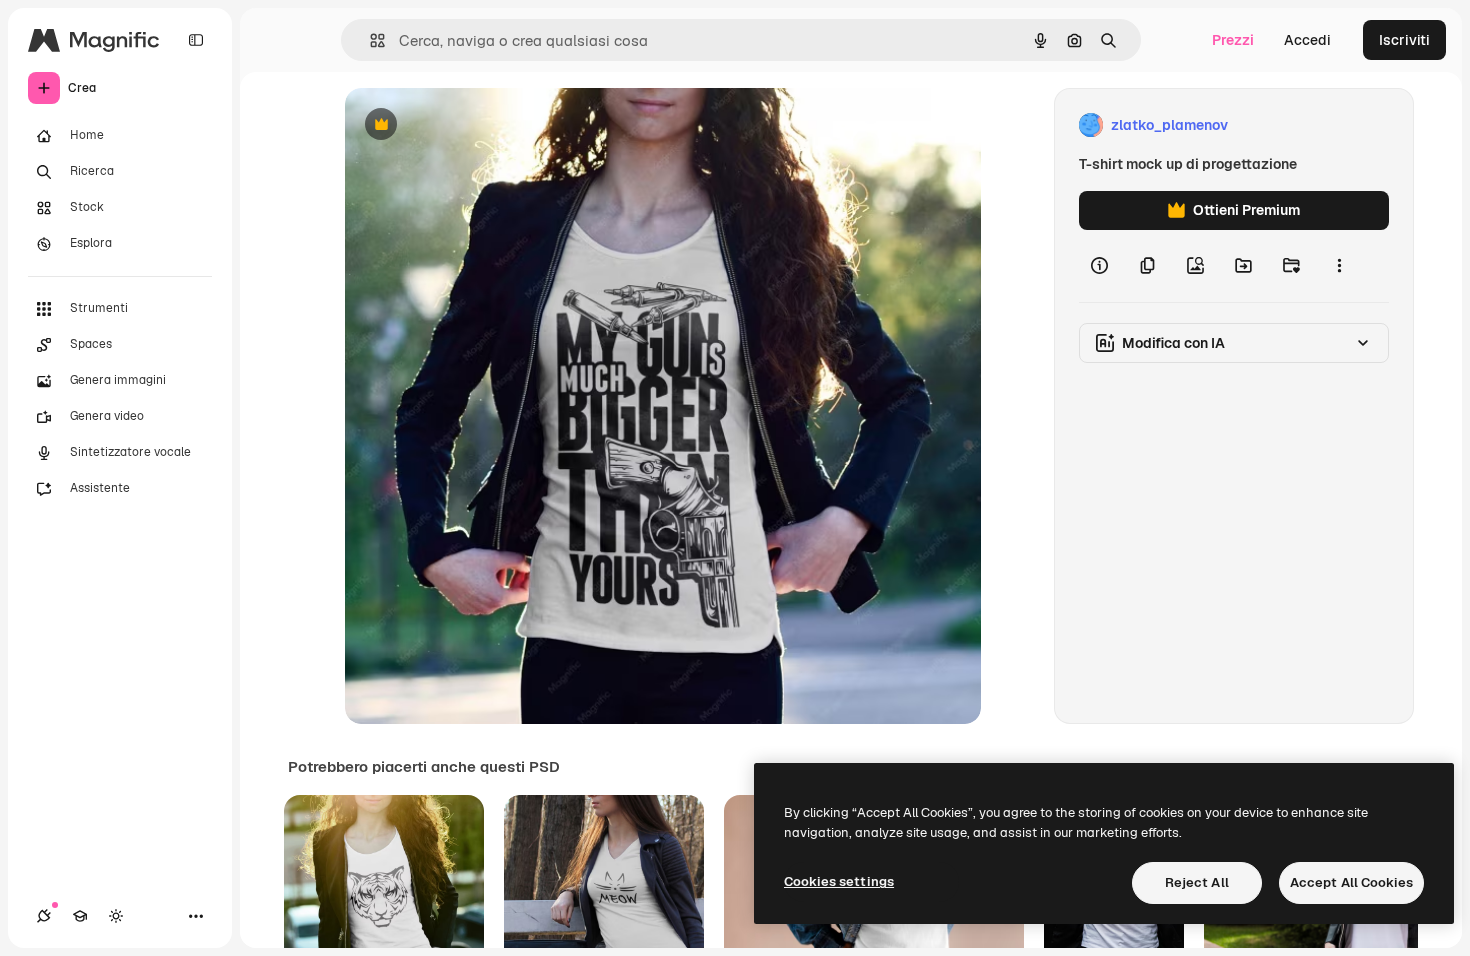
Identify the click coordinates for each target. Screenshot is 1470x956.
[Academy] (80, 916)
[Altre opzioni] (1339, 266)
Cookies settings (839, 881)
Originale (477, 125)
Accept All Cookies (1351, 882)
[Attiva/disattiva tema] (116, 916)
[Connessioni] (44, 916)
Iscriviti (1404, 40)
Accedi (1307, 40)
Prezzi (1233, 40)
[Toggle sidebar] (196, 40)
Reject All (1197, 882)
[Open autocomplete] (369, 40)
